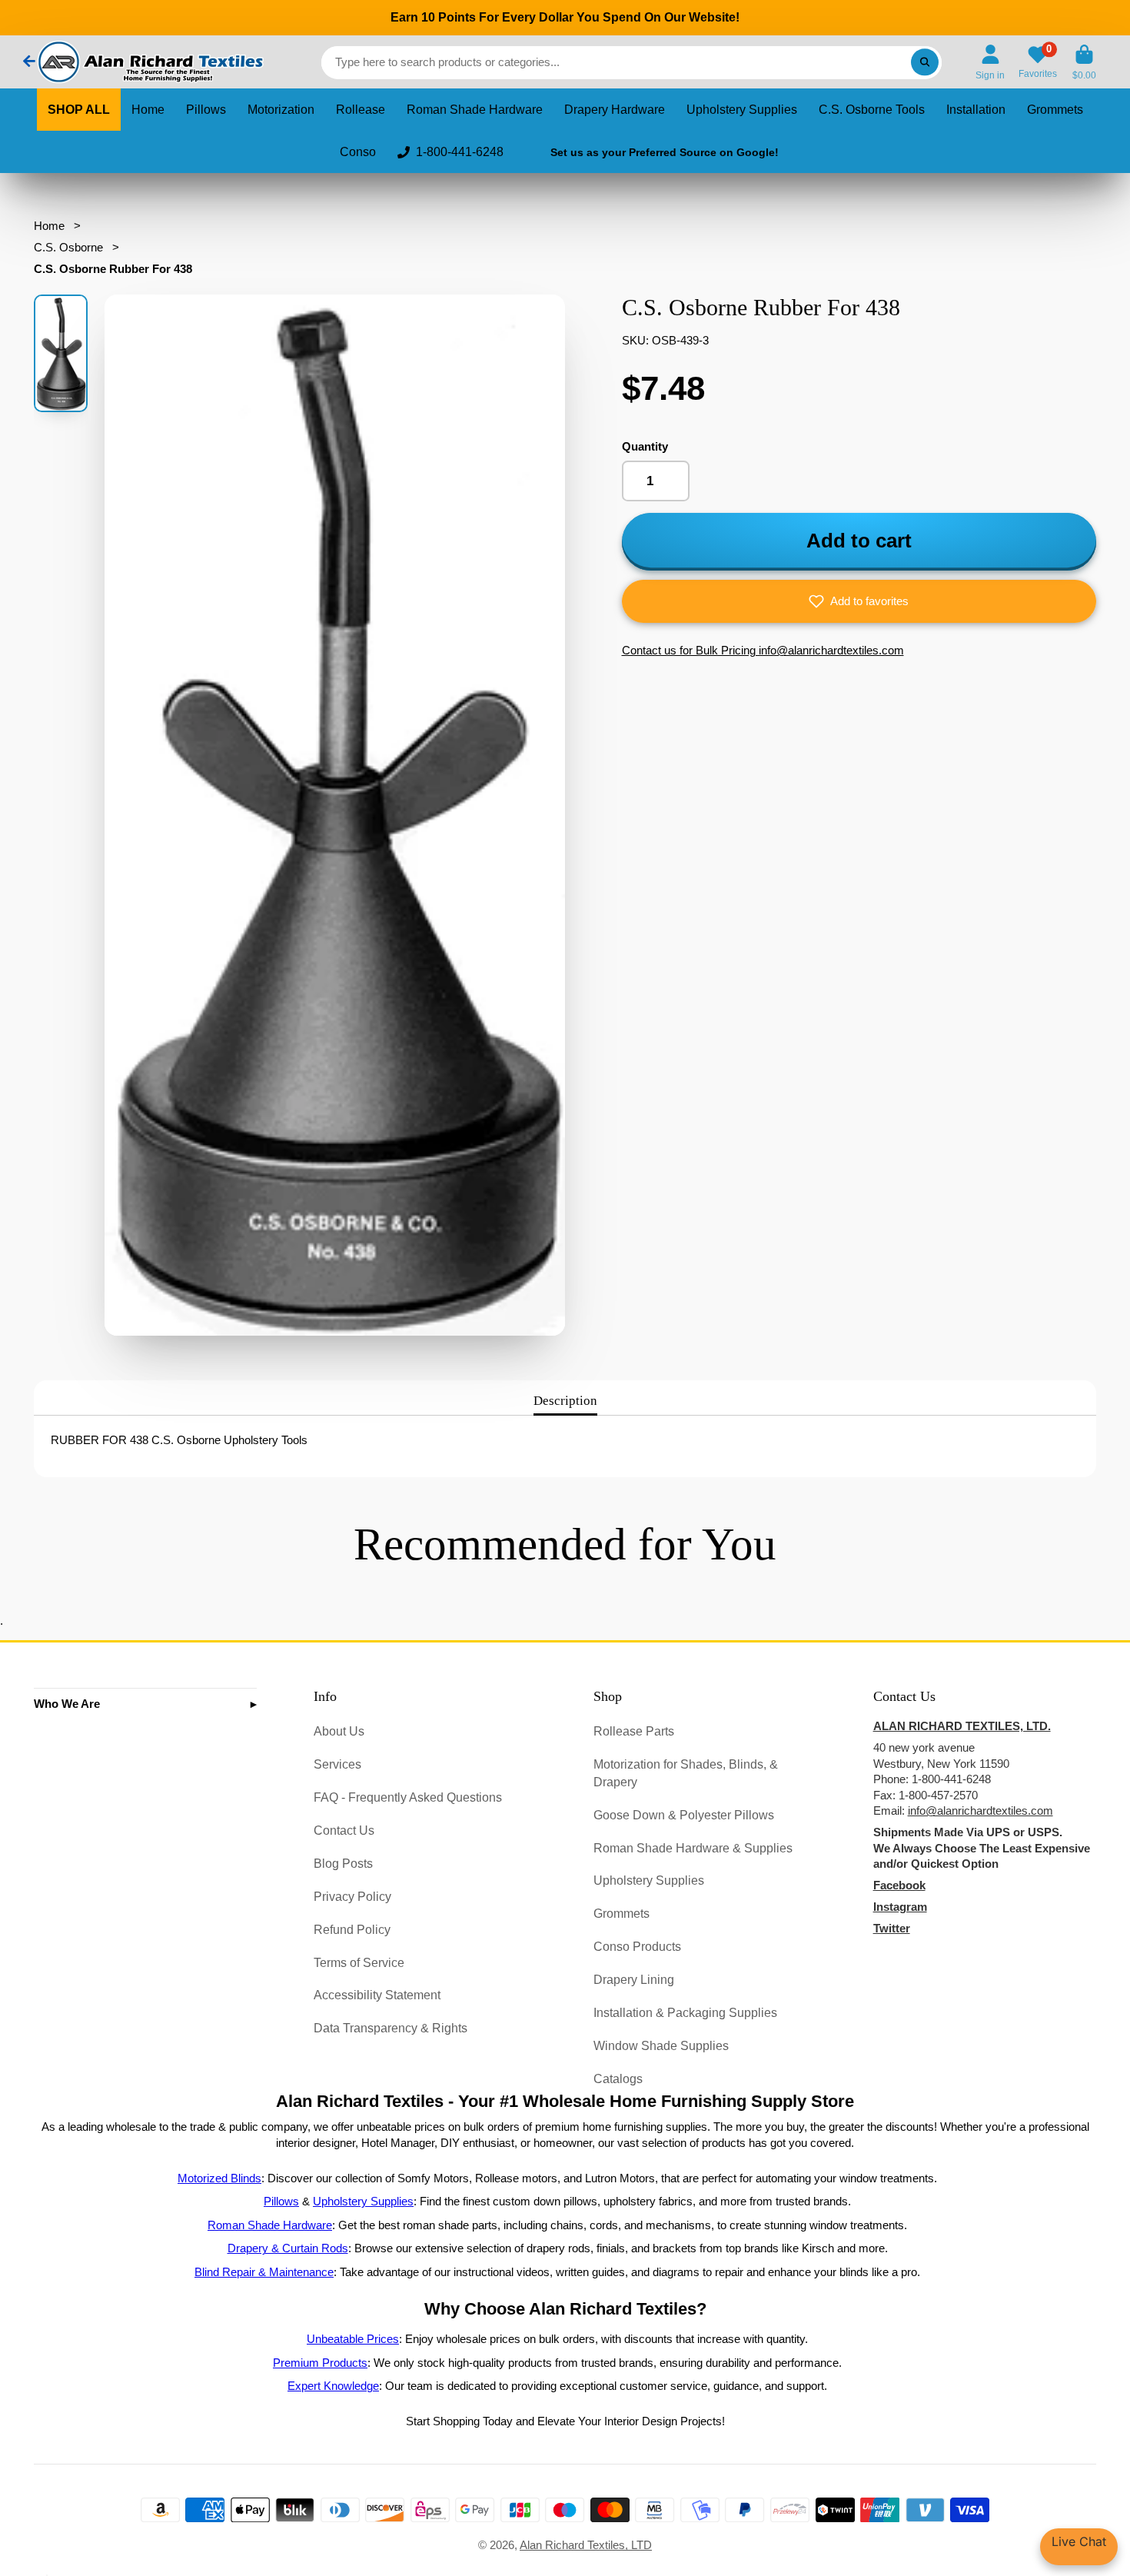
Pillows (206, 110)
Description (565, 1401)
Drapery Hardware (615, 110)
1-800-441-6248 (460, 152)
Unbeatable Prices (353, 2339)
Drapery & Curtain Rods (288, 2248)
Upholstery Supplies (742, 110)
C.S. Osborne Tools (872, 110)
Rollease (361, 110)
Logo (149, 62)
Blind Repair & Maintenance (264, 2272)
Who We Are (67, 1704)
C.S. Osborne (68, 248)
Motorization (281, 110)
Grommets (1055, 110)
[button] (859, 601)
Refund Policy (352, 1929)
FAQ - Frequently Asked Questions (408, 1797)
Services (337, 1764)
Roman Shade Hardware (475, 110)
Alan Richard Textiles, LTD (586, 2545)
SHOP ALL (79, 110)
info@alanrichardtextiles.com (980, 1811)
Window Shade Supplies (661, 2045)
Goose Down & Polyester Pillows (684, 1815)
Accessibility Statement (377, 1995)
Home (148, 110)
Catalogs (618, 2078)
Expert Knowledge (333, 2386)
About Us (339, 1731)
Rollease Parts (634, 1731)
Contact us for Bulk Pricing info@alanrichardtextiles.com (763, 651)
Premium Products (320, 2363)
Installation (976, 110)
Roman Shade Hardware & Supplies (693, 1848)
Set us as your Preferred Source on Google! (665, 152)
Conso (358, 152)
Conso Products (637, 1946)
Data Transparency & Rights (391, 2028)
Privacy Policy (352, 1896)
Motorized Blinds (219, 2178)
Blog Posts (343, 1863)
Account (990, 62)
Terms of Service (359, 1962)
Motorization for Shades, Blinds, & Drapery (686, 1773)
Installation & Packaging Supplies (685, 2012)
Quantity (645, 447)
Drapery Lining (634, 1979)
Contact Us (344, 1830)
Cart (1084, 62)
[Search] (924, 62)
